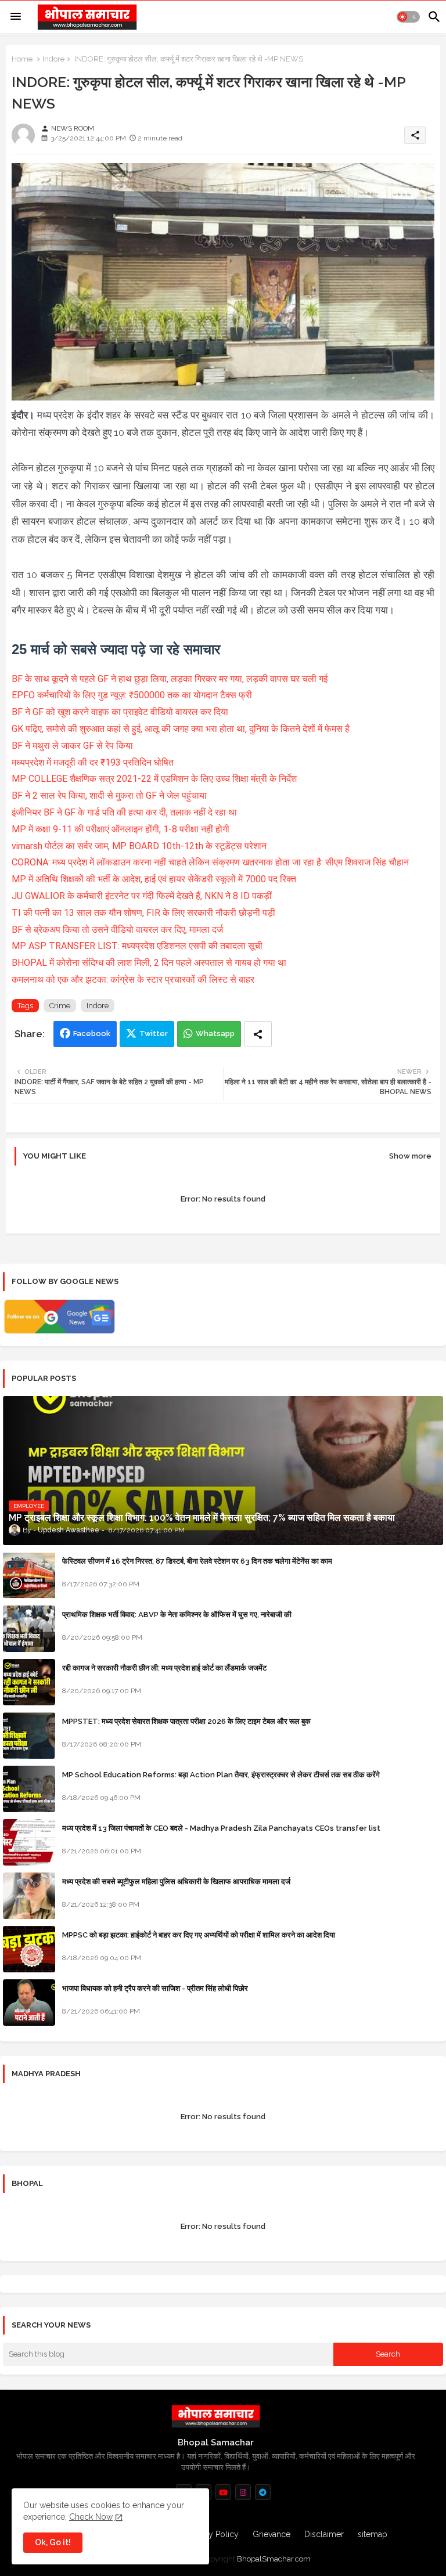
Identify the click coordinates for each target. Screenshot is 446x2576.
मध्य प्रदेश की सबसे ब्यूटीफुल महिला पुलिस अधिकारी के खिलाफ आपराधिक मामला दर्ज (176, 1882)
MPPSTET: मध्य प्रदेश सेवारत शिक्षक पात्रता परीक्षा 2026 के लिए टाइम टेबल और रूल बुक (186, 1721)
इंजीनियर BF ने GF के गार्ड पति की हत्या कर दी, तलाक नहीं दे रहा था (124, 812)
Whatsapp (215, 1033)
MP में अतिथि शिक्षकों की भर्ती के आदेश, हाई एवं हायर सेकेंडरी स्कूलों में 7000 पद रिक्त (154, 879)
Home (22, 59)
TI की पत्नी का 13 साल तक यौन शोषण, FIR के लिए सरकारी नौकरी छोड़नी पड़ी (143, 913)
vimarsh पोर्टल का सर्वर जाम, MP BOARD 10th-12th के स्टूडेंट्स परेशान (139, 846)
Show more (410, 1156)
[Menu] (16, 17)
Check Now (91, 2517)
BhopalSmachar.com (274, 2559)
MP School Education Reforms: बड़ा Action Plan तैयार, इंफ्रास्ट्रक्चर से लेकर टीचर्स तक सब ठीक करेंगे (221, 1775)
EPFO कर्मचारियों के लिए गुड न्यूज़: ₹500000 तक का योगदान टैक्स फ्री (132, 695)
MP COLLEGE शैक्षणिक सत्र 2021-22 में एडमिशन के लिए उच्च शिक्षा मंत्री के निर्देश (154, 779)
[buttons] (223, 2492)
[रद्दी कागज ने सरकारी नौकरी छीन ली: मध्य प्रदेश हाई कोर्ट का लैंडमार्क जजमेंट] (29, 1682)
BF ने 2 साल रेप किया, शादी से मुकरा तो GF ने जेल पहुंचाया (109, 795)
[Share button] (258, 1034)
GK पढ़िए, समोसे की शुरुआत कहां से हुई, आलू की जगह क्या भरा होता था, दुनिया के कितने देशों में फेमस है (181, 729)
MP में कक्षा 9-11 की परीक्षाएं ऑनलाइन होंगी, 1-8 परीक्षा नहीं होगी (121, 829)
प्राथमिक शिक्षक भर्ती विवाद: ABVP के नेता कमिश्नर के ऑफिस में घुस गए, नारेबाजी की (177, 1614)
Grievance (271, 2534)
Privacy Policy (213, 2534)
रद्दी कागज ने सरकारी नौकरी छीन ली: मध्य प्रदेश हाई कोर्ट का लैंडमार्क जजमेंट (164, 1668)
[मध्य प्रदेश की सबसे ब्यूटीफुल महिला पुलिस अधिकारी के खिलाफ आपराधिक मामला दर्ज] (29, 1896)
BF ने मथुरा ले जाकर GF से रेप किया (72, 746)
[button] (408, 17)
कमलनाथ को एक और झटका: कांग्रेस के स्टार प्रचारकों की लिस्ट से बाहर (133, 979)
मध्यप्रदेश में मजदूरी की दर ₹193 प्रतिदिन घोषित (93, 762)
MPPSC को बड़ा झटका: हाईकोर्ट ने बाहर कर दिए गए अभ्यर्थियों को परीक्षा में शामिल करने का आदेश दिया (199, 1935)
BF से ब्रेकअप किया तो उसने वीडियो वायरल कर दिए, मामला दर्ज (117, 930)
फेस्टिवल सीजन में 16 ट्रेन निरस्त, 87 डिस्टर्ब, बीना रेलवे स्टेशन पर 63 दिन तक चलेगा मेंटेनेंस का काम (197, 1561)
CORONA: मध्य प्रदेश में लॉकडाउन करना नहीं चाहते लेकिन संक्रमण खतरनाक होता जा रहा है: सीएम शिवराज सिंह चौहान (210, 862)
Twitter (154, 1033)
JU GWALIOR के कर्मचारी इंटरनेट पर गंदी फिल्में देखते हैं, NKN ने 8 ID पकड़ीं (142, 896)
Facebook (92, 1033)
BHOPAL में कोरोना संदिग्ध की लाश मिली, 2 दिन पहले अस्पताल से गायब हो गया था (149, 963)
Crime (60, 1006)
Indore (53, 59)
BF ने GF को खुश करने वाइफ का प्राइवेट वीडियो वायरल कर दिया (120, 712)
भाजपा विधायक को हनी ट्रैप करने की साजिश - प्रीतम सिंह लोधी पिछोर (155, 1988)
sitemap (373, 2534)
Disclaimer (324, 2534)
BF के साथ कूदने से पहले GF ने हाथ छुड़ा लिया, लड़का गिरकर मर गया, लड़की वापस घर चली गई (170, 679)
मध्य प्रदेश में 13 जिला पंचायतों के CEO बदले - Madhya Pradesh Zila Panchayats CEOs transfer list (221, 1828)
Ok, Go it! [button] (53, 2542)
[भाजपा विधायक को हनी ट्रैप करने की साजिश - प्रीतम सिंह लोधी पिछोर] (29, 2003)
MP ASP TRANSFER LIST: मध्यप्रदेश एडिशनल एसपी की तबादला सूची (137, 946)
